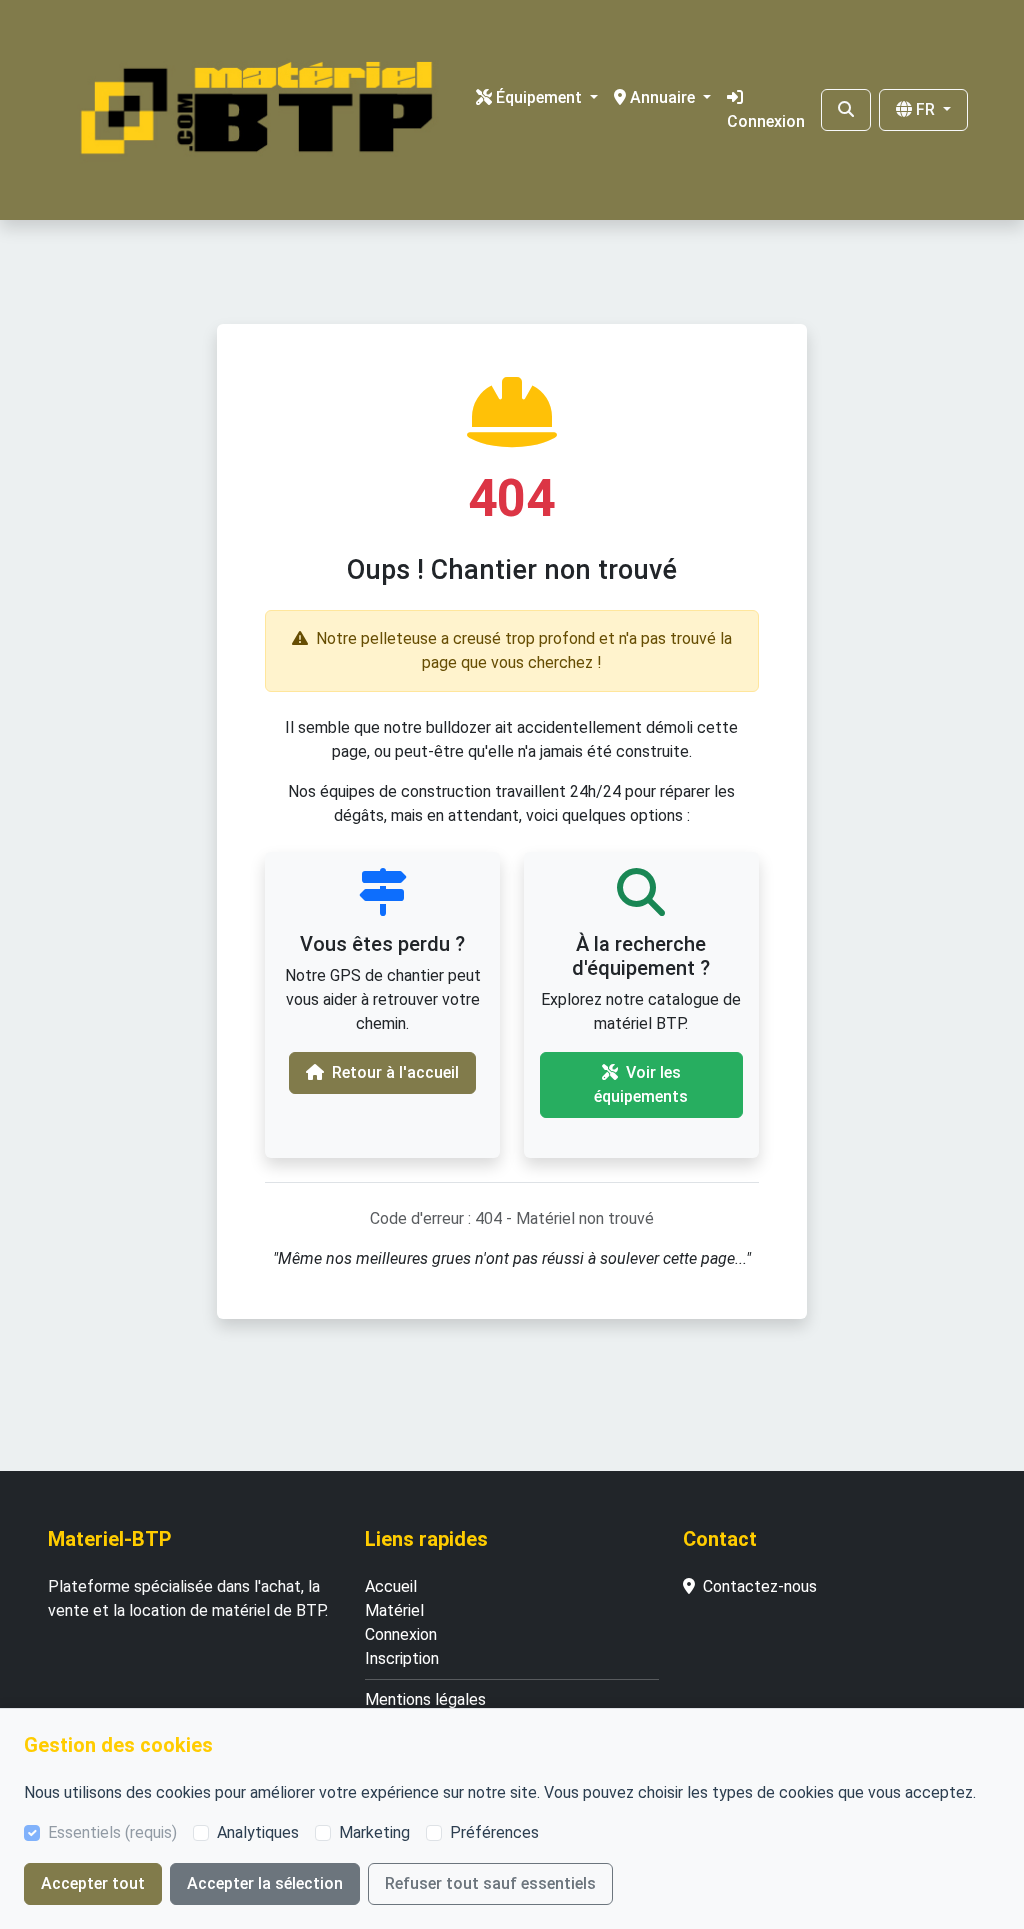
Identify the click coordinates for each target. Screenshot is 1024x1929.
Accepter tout (93, 1883)
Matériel (394, 1610)
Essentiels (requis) (112, 1832)
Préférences (494, 1832)
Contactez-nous (760, 1586)
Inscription (402, 1658)
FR (927, 109)
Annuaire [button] (664, 97)
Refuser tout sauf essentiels (490, 1883)
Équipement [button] (541, 97)
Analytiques (258, 1832)
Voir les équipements (641, 1084)
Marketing (374, 1832)
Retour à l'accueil (395, 1072)
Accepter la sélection (265, 1883)
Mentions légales (425, 1699)
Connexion (766, 121)
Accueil (391, 1586)
